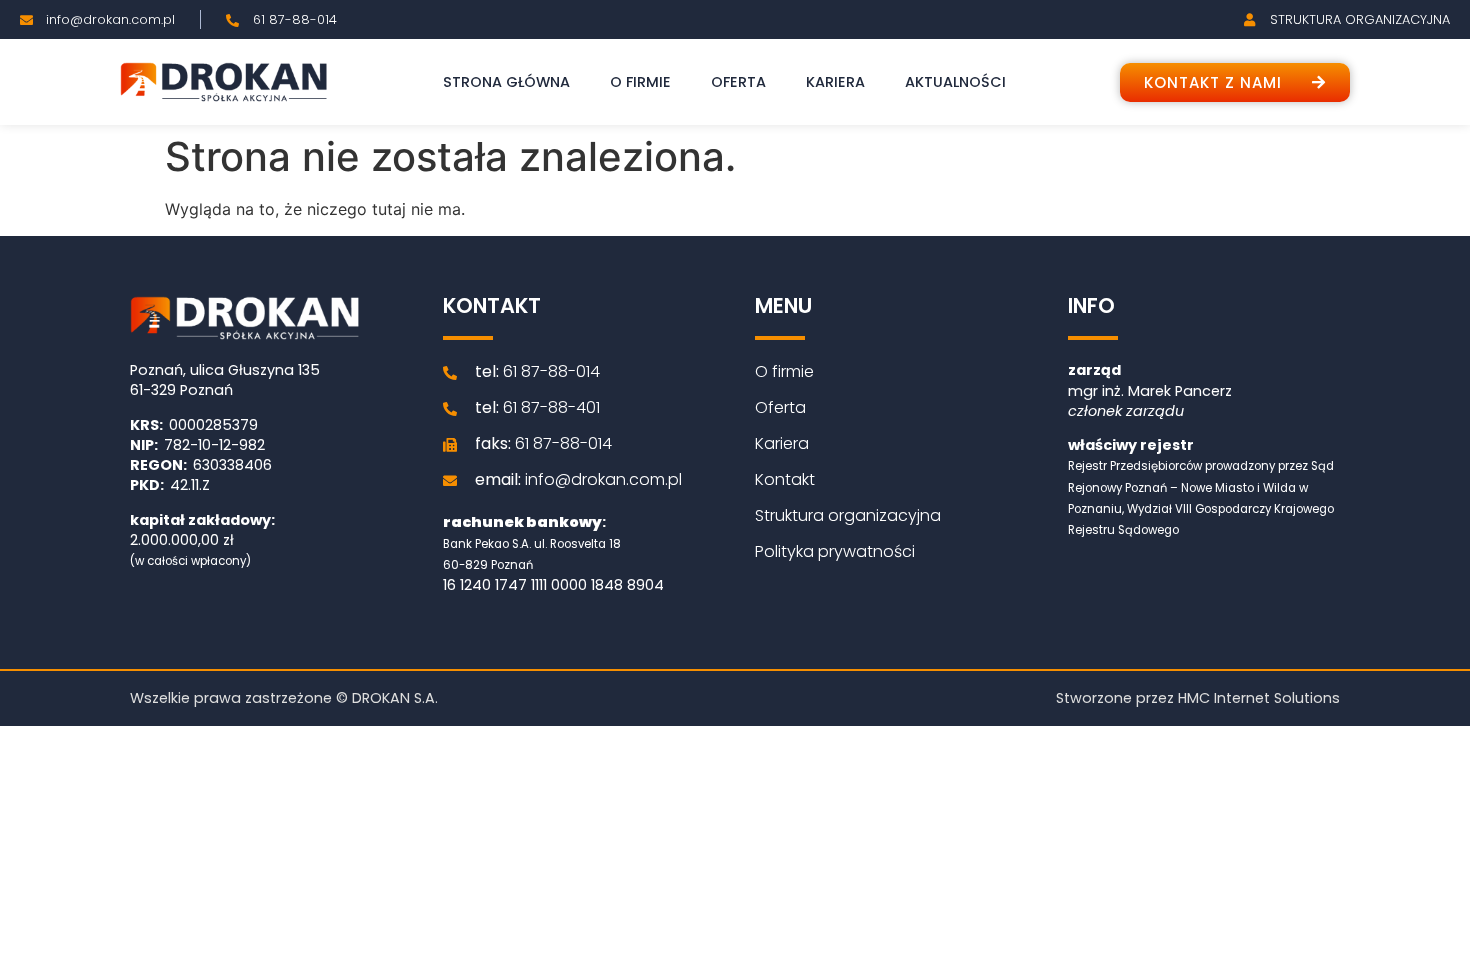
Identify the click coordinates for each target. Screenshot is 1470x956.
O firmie (640, 82)
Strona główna (506, 82)
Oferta (738, 82)
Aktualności (955, 82)
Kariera (835, 82)
